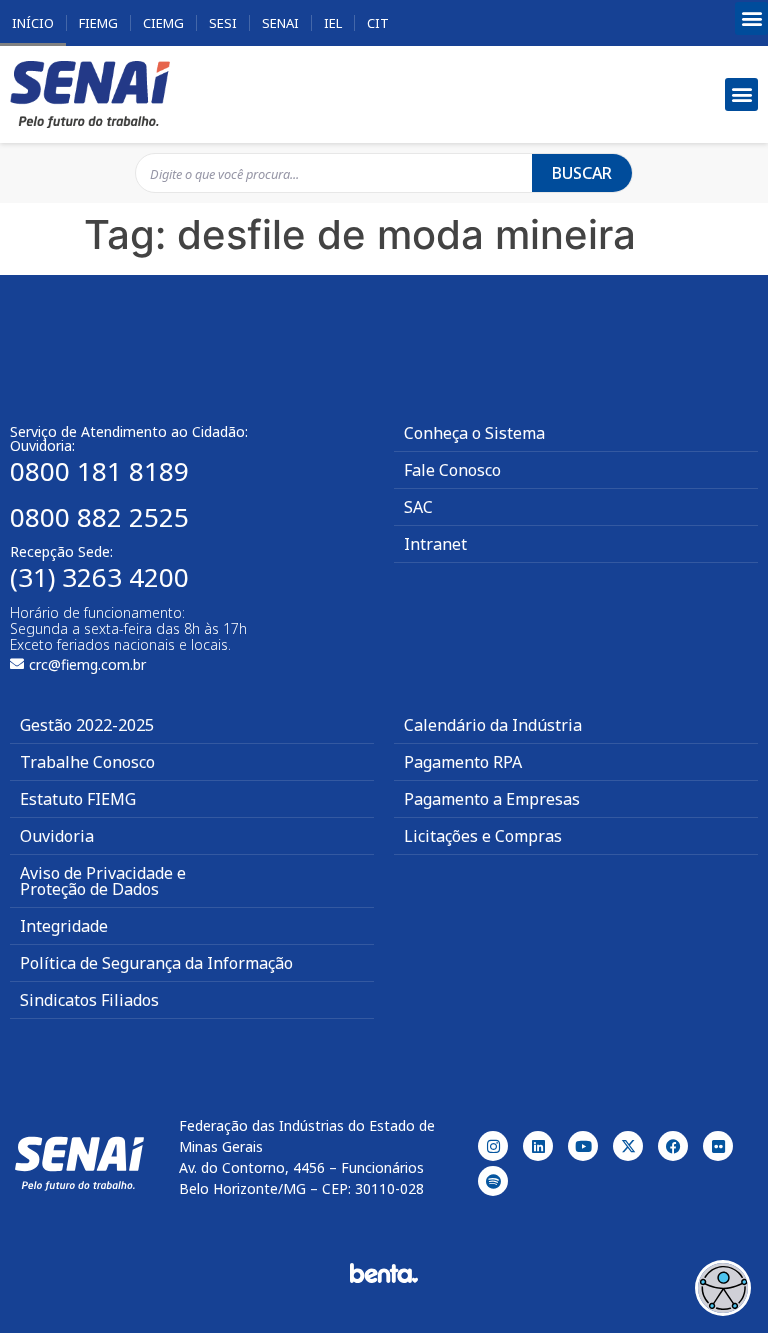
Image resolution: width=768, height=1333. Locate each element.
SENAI (280, 23)
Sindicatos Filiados (89, 1000)
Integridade (64, 926)
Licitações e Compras (483, 836)
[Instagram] (493, 1146)
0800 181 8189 (99, 471)
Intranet (435, 544)
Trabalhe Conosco (87, 762)
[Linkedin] (538, 1146)
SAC (418, 507)
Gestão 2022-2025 (87, 725)
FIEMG (98, 23)
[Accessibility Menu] (723, 1288)
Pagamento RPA (463, 762)
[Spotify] (493, 1181)
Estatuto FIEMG (78, 799)
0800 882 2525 (99, 517)
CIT (378, 23)
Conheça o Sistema (474, 433)
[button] (751, 18)
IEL (333, 23)
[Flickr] (718, 1146)
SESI (223, 23)
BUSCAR (582, 173)
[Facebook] (673, 1146)
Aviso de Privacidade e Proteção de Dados (103, 881)
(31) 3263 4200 (99, 577)
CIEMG (163, 23)
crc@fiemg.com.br (87, 664)
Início (33, 23)
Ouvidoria (57, 836)
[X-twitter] (628, 1146)
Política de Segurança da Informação (156, 963)
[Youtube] (583, 1146)
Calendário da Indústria (493, 725)
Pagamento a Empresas (492, 799)
